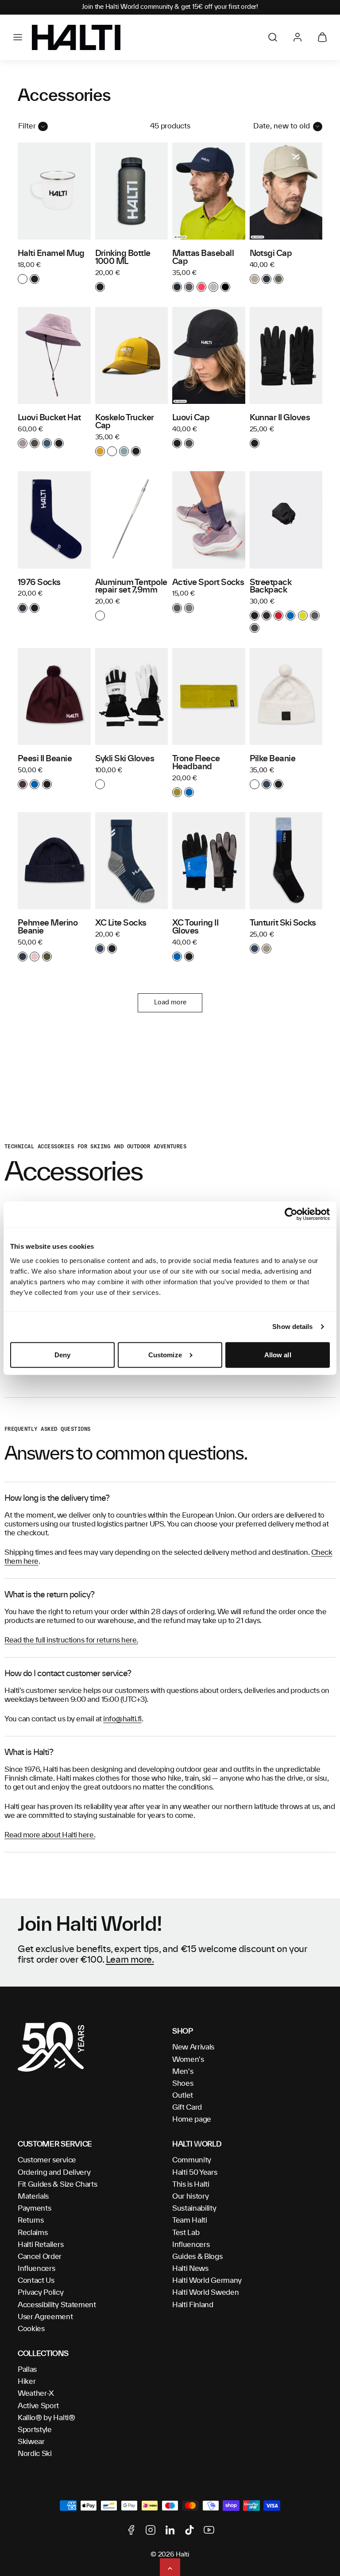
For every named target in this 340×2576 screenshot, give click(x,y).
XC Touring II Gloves (195, 927)
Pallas (27, 2370)
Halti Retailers (41, 2245)
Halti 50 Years (195, 2173)
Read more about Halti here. (50, 1835)
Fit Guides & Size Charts (57, 2185)
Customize (165, 1355)
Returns (31, 2220)
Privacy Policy (41, 2293)
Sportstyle (35, 2430)
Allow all (278, 1355)
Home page (192, 2119)
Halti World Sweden (205, 2293)
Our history (190, 2196)
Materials (33, 2196)
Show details (292, 1327)
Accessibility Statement (57, 2305)
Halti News (190, 2269)
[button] (18, 37)
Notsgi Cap (271, 254)
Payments (34, 2208)
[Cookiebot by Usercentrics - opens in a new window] (291, 1214)
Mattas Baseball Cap (203, 258)
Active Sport (38, 2406)
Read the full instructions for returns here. (71, 1640)
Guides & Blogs (197, 2257)
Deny (62, 1355)
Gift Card (187, 2107)
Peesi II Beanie (45, 759)
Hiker (27, 2382)
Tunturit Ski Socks (283, 923)
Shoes (183, 2084)
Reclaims (33, 2233)
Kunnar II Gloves (280, 418)
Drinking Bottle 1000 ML (123, 258)
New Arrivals (193, 2047)
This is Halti (191, 2185)
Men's (183, 2072)
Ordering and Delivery (54, 2173)
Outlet (183, 2096)
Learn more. (130, 1960)
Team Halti (190, 2220)
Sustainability (194, 2208)
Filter (27, 126)
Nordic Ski (35, 2454)
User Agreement (45, 2317)
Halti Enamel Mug (51, 254)
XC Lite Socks (121, 923)
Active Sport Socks (208, 583)
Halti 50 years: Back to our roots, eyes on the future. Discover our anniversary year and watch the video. (170, 7)
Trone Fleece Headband (196, 763)
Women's (188, 2060)
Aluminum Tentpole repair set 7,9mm (131, 587)
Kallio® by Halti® (46, 2418)
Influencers (36, 2269)
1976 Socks (39, 583)
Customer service (47, 2160)
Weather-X (36, 2394)
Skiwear (31, 2442)
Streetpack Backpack (271, 587)
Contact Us (36, 2281)
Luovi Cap (191, 418)
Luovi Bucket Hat (49, 418)
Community (192, 2160)
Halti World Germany (207, 2281)
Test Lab (186, 2233)
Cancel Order (40, 2257)
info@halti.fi (122, 1719)
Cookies (31, 2329)
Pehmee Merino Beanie (48, 927)
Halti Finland (193, 2305)
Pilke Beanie (273, 759)
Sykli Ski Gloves (125, 759)
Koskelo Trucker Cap (125, 422)
